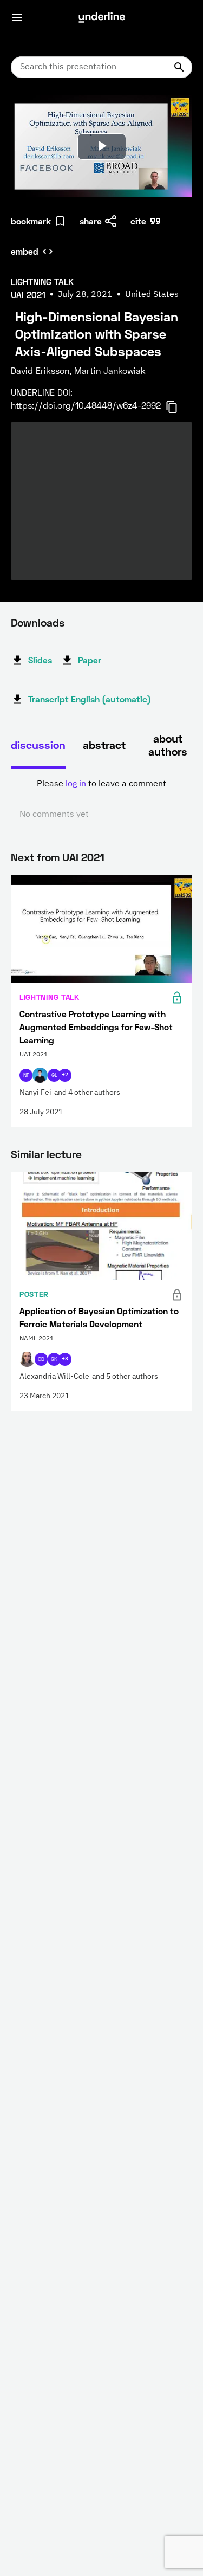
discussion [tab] (38, 745)
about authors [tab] (168, 745)
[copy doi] (178, 407)
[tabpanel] (101, 799)
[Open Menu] (17, 17)
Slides (40, 660)
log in (76, 784)
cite (138, 221)
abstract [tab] (104, 745)
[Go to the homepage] (102, 17)
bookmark (31, 221)
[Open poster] (29, 114)
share (91, 221)
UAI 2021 (83, 857)
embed (25, 251)
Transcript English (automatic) (90, 699)
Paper (90, 660)
